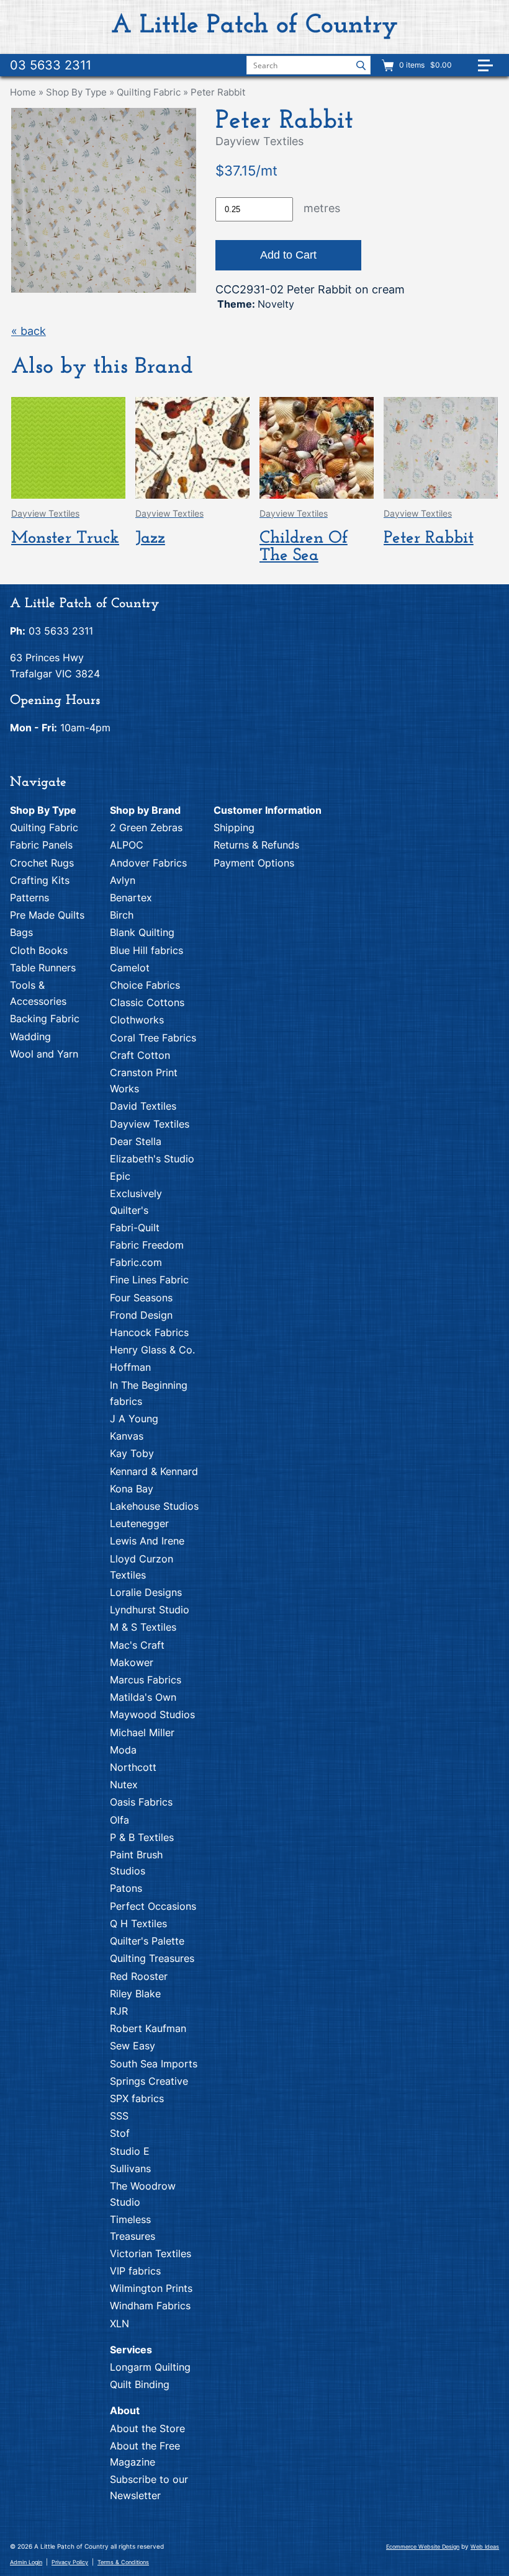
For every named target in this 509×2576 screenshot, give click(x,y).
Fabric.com (136, 1262)
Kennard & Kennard (154, 1471)
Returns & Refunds (256, 845)
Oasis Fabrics (141, 1802)
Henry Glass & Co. (152, 1350)
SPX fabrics (137, 2098)
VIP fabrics (135, 2271)
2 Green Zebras (146, 827)
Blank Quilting (142, 932)
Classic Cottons (147, 1002)
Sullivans (130, 2168)
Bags (21, 932)
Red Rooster (139, 1976)
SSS (119, 2116)
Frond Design (141, 1315)
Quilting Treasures (152, 1958)
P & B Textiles (142, 1837)
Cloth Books (39, 950)
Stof (120, 2133)
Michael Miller (142, 1732)
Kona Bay (132, 1489)
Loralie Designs (146, 1592)
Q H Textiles (138, 1923)
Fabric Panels (41, 845)
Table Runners (43, 968)
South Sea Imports (154, 2064)
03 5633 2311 (51, 65)
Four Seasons (141, 1298)
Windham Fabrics (150, 2306)
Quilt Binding (140, 2384)
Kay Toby (132, 1453)
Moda (123, 1750)
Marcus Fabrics (146, 1680)
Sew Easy (133, 2046)
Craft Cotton (140, 1055)
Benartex (131, 898)
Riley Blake (135, 1994)
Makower (132, 1662)
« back (29, 331)
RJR (119, 2011)
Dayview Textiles (150, 1124)
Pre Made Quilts (47, 915)
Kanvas (127, 1436)
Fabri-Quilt (135, 1228)
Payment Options (254, 863)
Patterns (29, 898)
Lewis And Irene (147, 1541)
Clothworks (137, 1020)
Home (23, 92)
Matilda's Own (143, 1697)
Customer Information (268, 810)
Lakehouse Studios (154, 1506)
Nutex (124, 1785)
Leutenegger (139, 1523)
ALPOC (127, 845)
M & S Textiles (143, 1627)
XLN (119, 2324)
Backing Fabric (45, 1018)
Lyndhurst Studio (150, 1610)
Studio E (130, 2151)
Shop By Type (76, 92)
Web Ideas (485, 2547)
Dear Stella (136, 1141)
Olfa (119, 1820)
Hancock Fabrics (149, 1332)
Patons (126, 1888)
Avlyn (123, 880)
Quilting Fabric (149, 92)
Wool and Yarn (44, 1054)
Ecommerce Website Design (423, 2547)
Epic (120, 1176)
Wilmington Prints (151, 2288)
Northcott (133, 1767)
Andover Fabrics (148, 863)
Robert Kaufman (148, 2028)
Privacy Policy (70, 2562)
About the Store (147, 2428)
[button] (490, 70)
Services (131, 2350)
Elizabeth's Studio (152, 1159)
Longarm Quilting (150, 2367)
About (125, 2410)
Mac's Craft (137, 1645)
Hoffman (130, 1367)
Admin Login (26, 2562)
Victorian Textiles (151, 2253)
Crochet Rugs (42, 863)
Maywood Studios (152, 1714)
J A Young (134, 1419)
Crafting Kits (40, 880)
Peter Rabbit (218, 92)
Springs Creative (149, 2081)
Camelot (130, 968)
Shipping (234, 827)
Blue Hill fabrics (146, 950)
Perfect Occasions (153, 1906)
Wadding (30, 1036)
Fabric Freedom (147, 1245)
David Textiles (143, 1106)
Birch (122, 915)
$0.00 (440, 65)
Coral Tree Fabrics (153, 1038)
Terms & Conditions (123, 2562)
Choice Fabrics (145, 985)
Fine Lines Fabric (149, 1280)
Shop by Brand (145, 810)
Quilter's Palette (147, 1941)
